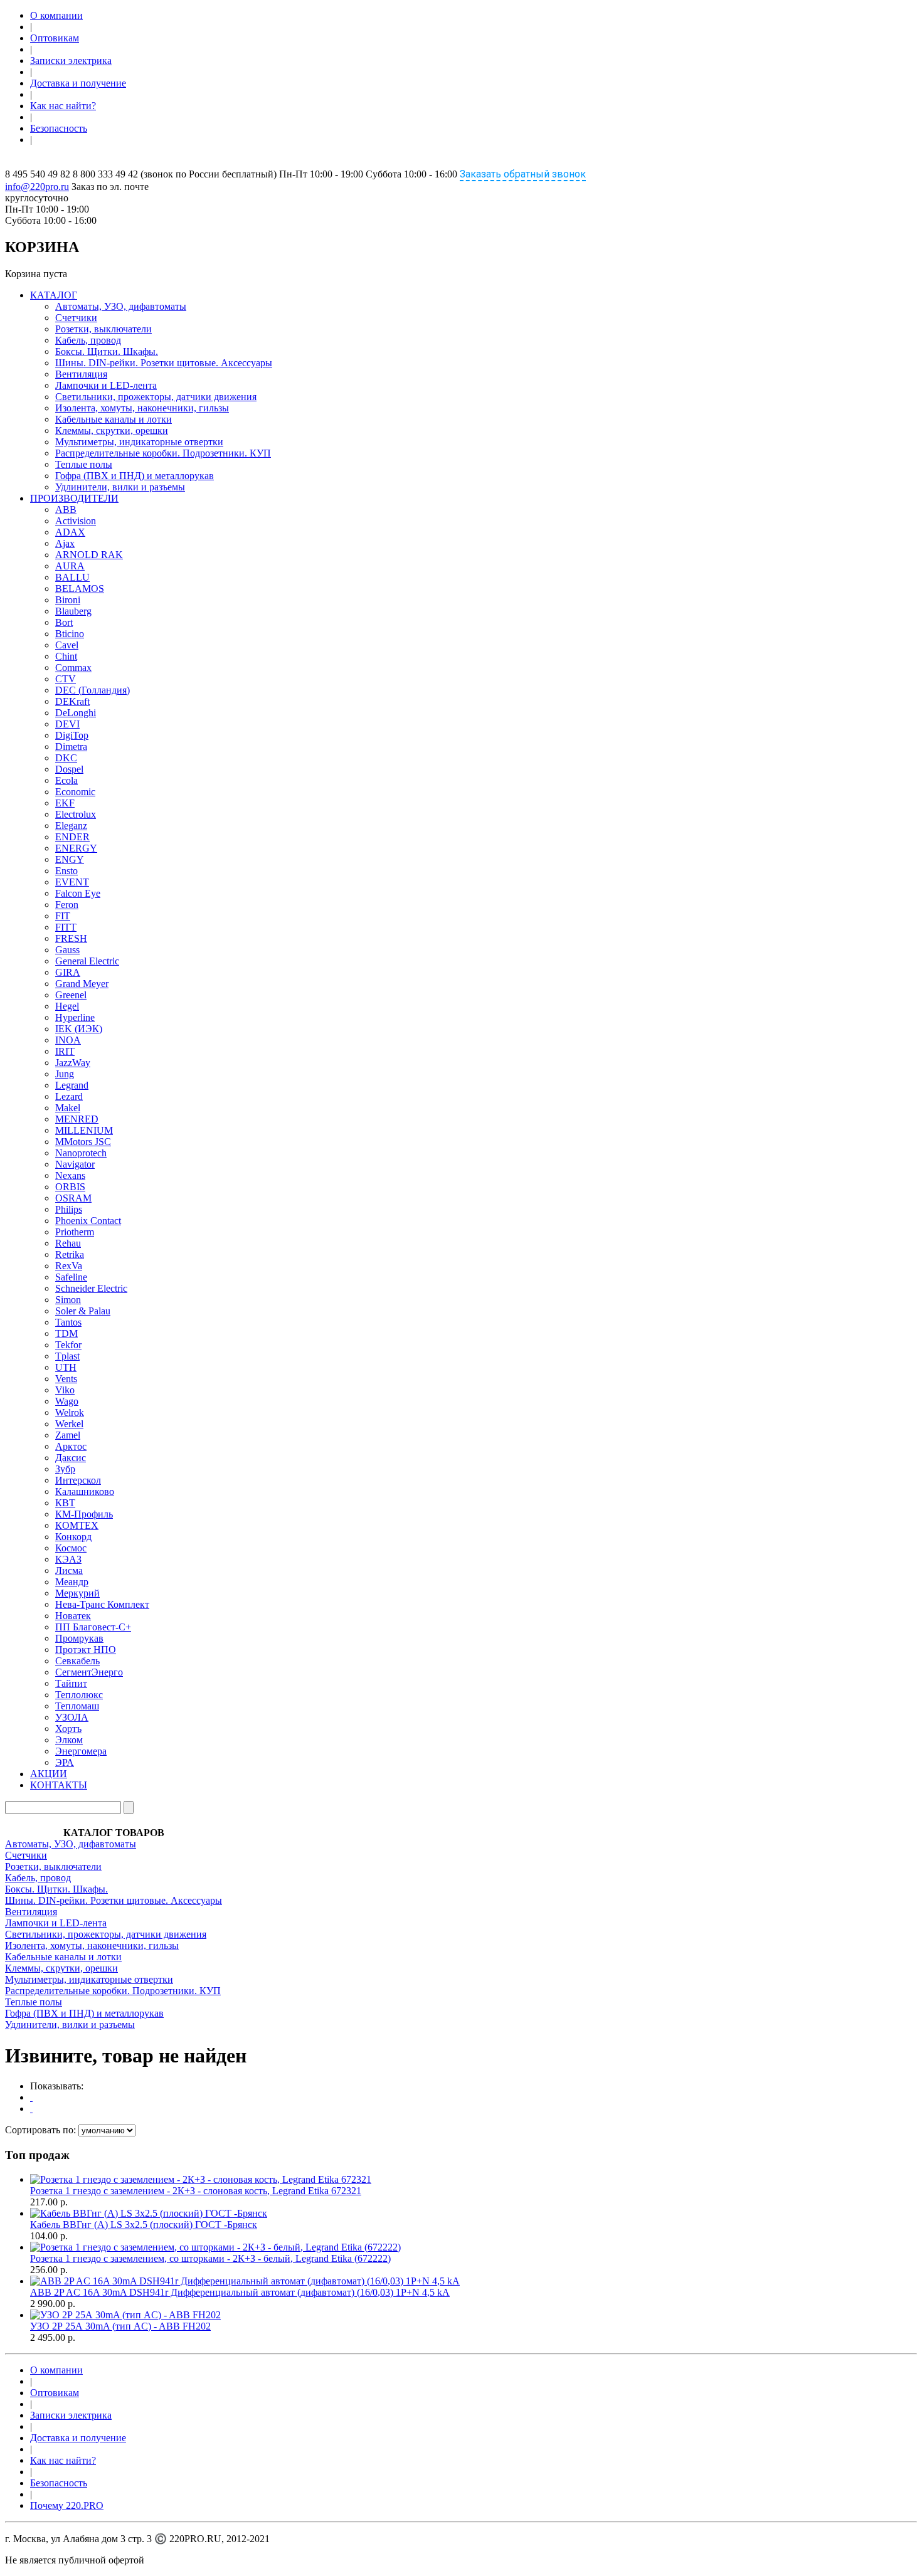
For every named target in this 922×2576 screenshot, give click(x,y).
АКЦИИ (49, 1774)
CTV (66, 679)
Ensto (66, 871)
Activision (76, 521)
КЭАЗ (68, 1559)
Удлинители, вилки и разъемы (120, 487)
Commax (73, 668)
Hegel (67, 1006)
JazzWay (73, 1063)
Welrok (70, 1412)
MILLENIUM (84, 1130)
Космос (71, 1548)
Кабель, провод (88, 340)
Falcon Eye (78, 893)
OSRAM (73, 1198)
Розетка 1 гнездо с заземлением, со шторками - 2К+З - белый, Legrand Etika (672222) (210, 2258)
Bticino (70, 634)
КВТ (65, 1503)
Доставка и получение (78, 83)
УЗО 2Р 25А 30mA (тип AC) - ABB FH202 (120, 2326)
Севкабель (77, 1661)
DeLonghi (76, 713)
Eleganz (71, 826)
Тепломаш (77, 1706)
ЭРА (65, 1762)
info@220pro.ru (37, 187)
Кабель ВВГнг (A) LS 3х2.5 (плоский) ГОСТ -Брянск (144, 2225)
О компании (56, 15)
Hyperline (75, 1017)
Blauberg (73, 611)
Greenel (71, 995)
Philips (69, 1209)
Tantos (68, 1322)
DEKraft (72, 701)
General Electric (87, 961)
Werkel (69, 1424)
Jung (65, 1074)
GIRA (68, 972)
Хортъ (68, 1729)
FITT (66, 927)
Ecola (66, 780)
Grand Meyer (82, 984)
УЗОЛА (72, 1717)
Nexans (70, 1175)
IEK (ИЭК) (79, 1029)
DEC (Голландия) (93, 690)
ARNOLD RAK (89, 555)
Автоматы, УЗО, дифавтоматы (121, 306)
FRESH (71, 938)
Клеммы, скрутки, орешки (112, 430)
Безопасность (59, 128)
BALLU (72, 577)
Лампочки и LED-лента (106, 385)
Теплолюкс (79, 1695)
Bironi (68, 600)
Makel (68, 1108)
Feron (67, 905)
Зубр (65, 1469)
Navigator (75, 1164)
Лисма (69, 1570)
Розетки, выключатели (103, 329)
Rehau (68, 1243)
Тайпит (71, 1683)
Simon (68, 1300)
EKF (65, 803)
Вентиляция (81, 374)
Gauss (67, 950)
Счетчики (76, 318)
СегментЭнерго (89, 1672)
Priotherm (75, 1232)
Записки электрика (71, 61)
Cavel (67, 645)
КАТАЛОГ (54, 295)
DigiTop (72, 735)
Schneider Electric (91, 1288)
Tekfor (68, 1345)
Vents (66, 1379)
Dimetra (71, 747)
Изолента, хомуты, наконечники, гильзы (142, 408)
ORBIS (70, 1187)
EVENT (72, 882)
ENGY (70, 859)
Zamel (68, 1435)
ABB (66, 509)
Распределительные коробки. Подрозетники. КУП (163, 453)
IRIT (65, 1051)
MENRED (77, 1119)
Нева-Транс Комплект (102, 1604)
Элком (69, 1740)
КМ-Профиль (84, 1514)
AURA (70, 566)
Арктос (71, 1446)
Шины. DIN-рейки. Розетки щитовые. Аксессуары (164, 363)
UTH (66, 1367)
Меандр (72, 1582)
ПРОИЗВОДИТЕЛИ (74, 498)
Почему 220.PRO (67, 2505)
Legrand (72, 1085)
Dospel (69, 769)
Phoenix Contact (88, 1221)
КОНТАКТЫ (59, 1785)
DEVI (67, 724)
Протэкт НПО (86, 1650)
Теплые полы (84, 464)
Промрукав (79, 1638)
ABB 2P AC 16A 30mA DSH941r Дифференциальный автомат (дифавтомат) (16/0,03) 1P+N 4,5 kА (240, 2292)
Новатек (73, 1616)
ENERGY (76, 848)
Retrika (70, 1254)
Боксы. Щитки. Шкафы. (107, 351)
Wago (67, 1401)
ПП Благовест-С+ (93, 1627)
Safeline (71, 1277)
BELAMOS (80, 589)
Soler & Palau (83, 1311)
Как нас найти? (63, 106)
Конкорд (73, 1537)
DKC (66, 758)
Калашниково (85, 1491)
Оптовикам (55, 38)
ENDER (72, 837)
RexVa (69, 1266)
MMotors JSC (83, 1142)
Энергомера (81, 1751)
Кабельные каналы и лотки (114, 419)
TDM (66, 1333)
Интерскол (78, 1480)
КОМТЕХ (77, 1525)
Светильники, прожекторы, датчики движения (156, 397)
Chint (66, 656)
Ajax (65, 543)
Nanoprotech (81, 1153)
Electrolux (76, 814)
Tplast (67, 1356)
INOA (68, 1040)
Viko (65, 1390)
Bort (64, 622)
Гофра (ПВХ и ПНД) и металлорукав (135, 476)
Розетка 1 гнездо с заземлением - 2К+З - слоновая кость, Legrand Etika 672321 (196, 2191)
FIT (63, 916)
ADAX (70, 532)
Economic (75, 792)
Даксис (71, 1458)
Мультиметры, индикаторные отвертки (139, 442)
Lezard (69, 1096)
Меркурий (77, 1593)
